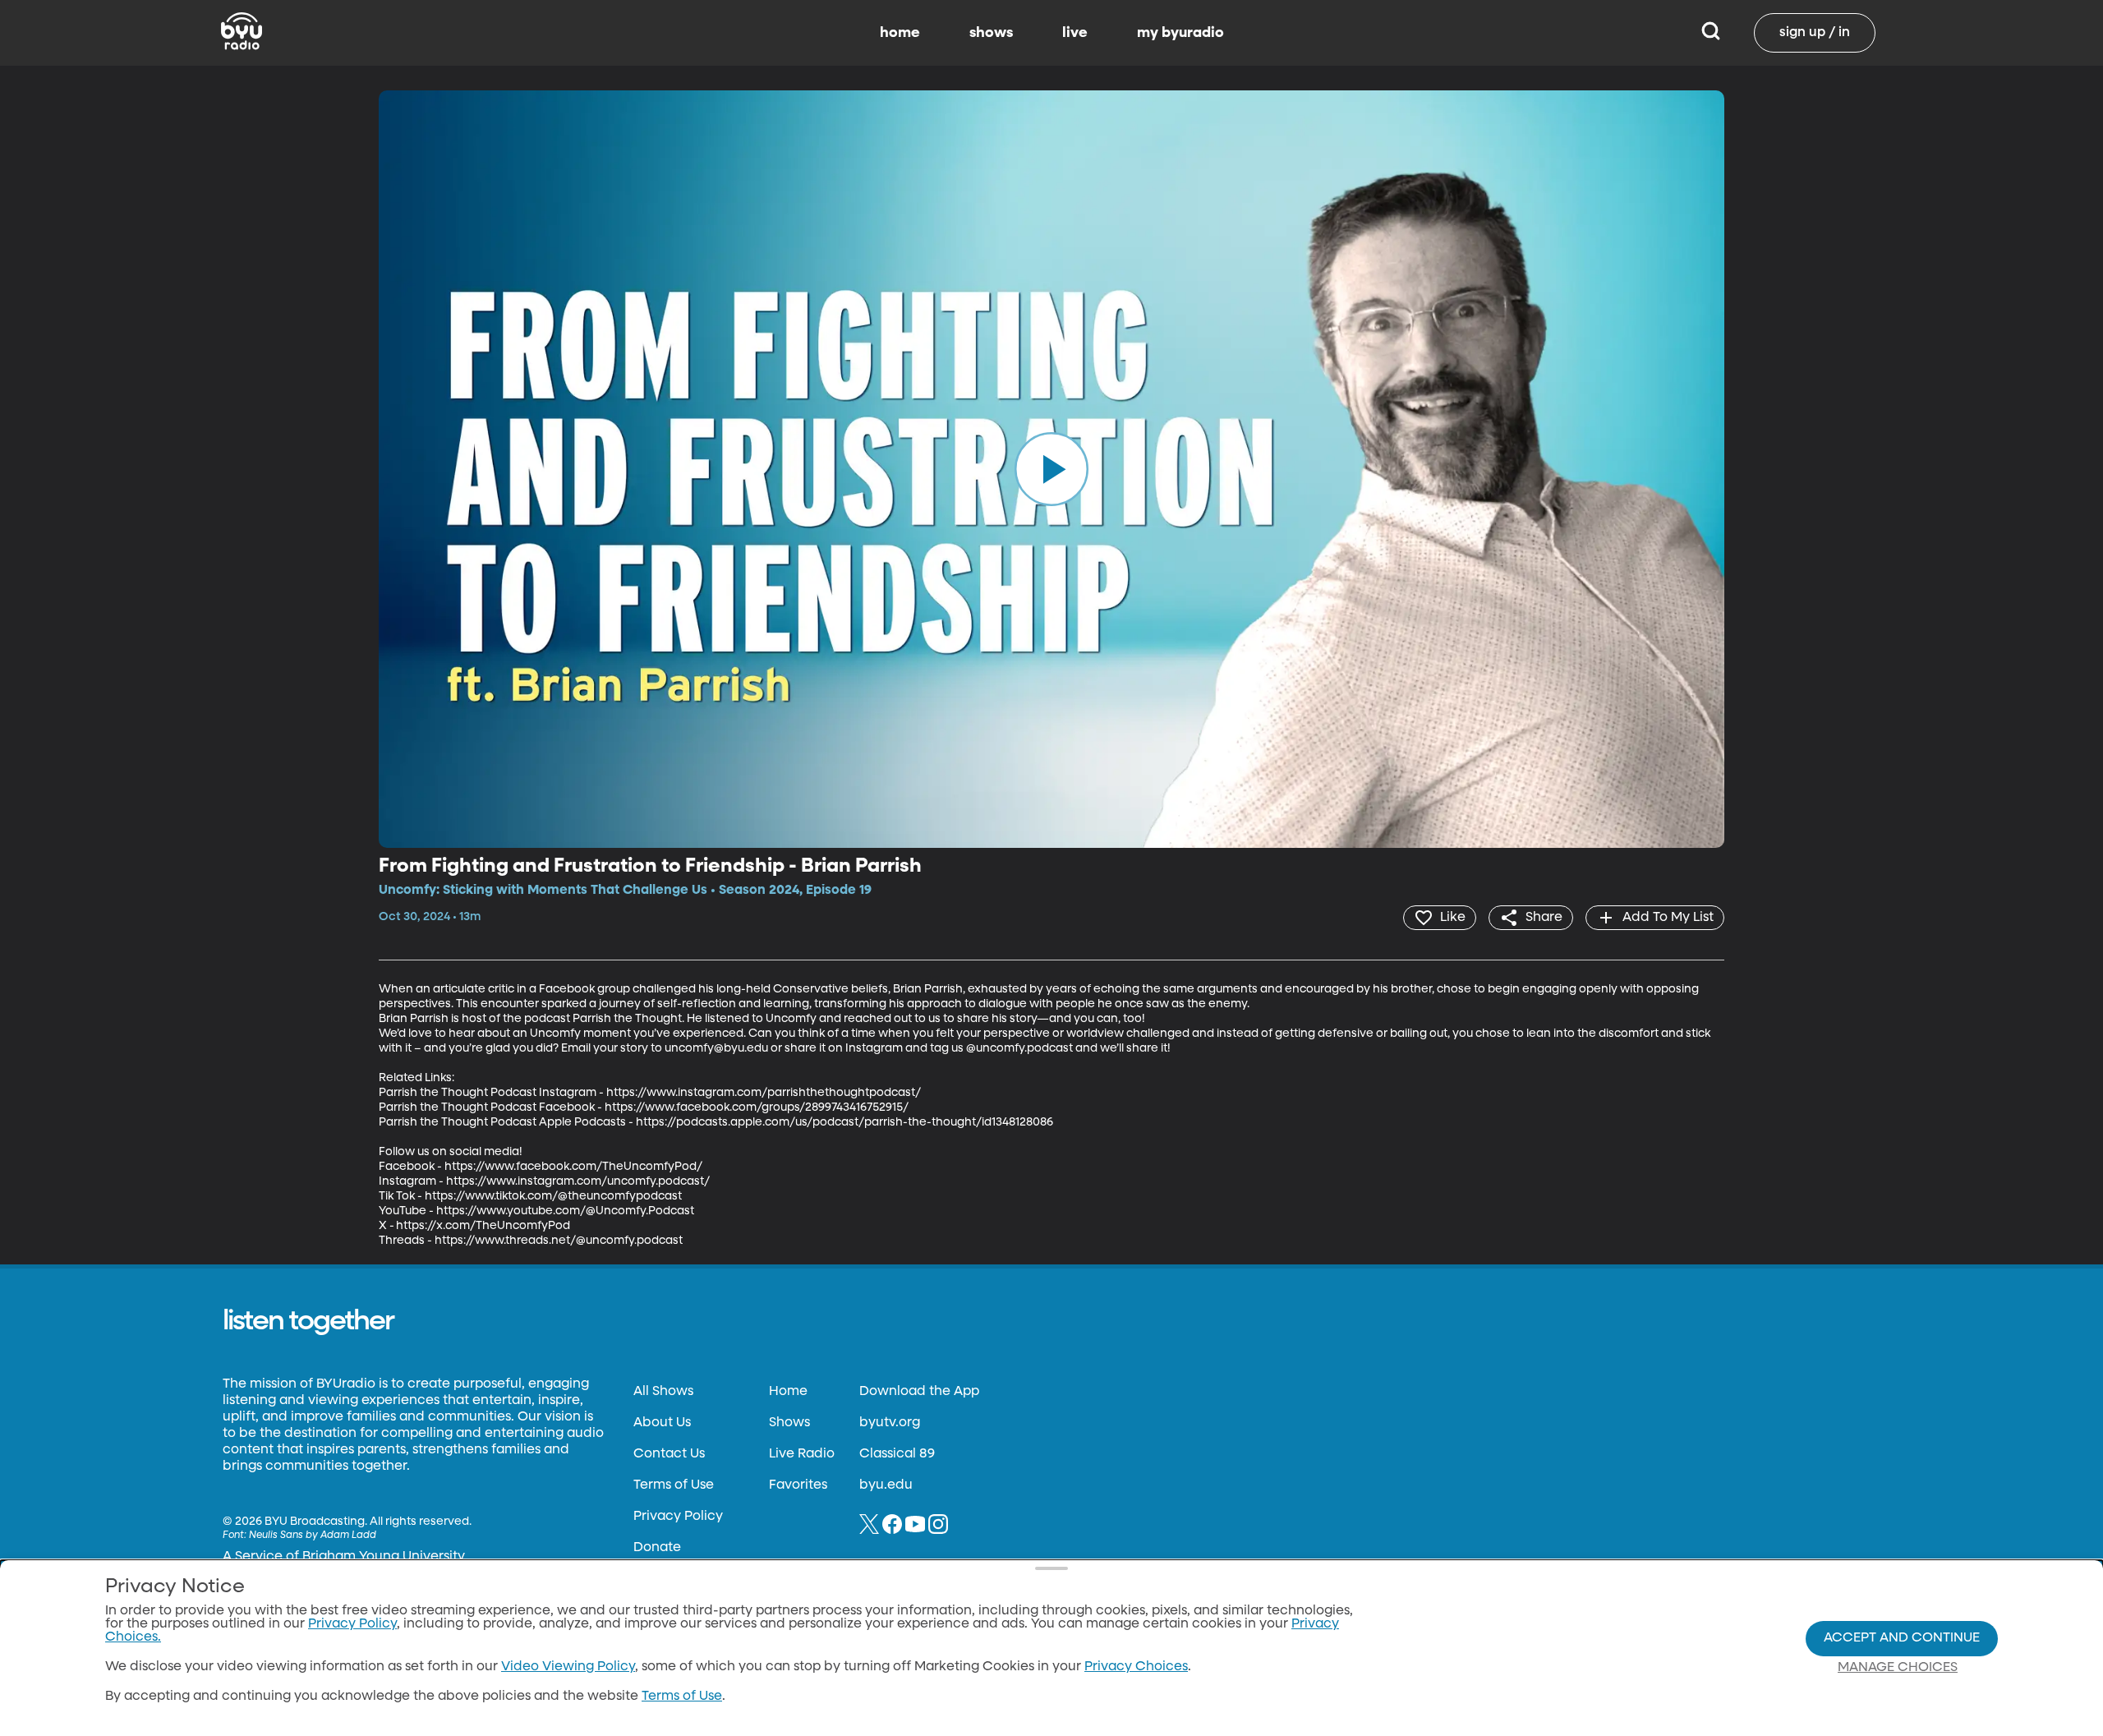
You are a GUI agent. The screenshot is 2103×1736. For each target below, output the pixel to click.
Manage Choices (1898, 1668)
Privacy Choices (1136, 1667)
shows (991, 33)
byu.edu (886, 1485)
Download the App (919, 1392)
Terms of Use (674, 1485)
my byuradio (1180, 33)
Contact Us (669, 1454)
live (1075, 33)
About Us (662, 1423)
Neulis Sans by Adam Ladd (313, 1536)
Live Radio (802, 1454)
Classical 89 (897, 1454)
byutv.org (890, 1423)
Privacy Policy (678, 1517)
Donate (657, 1548)
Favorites (798, 1485)
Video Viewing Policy (568, 1667)
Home (788, 1392)
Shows (789, 1423)
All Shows (663, 1392)
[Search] (1711, 33)
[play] (1051, 469)
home (900, 33)
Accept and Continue (1902, 1638)
